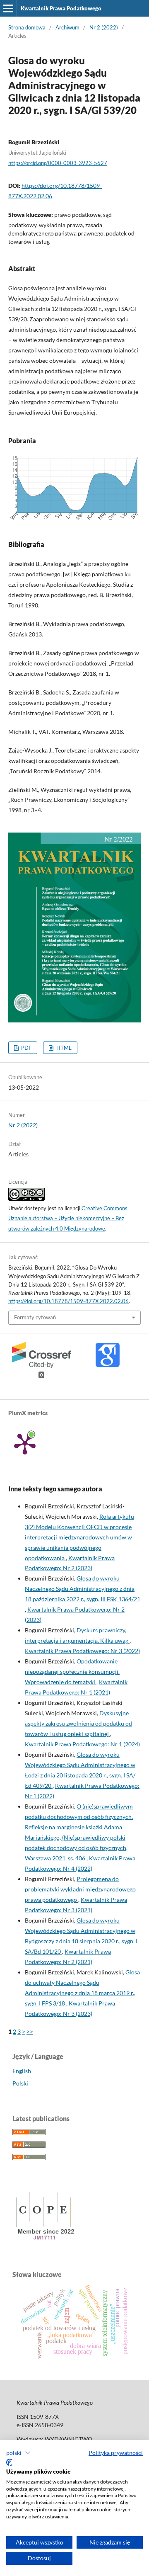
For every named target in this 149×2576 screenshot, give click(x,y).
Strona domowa (27, 27)
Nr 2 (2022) (104, 27)
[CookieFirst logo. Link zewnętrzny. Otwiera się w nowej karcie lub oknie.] (9, 2462)
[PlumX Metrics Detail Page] (25, 1443)
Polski (20, 2083)
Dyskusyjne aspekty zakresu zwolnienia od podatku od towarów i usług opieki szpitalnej (78, 1723)
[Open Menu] (8, 8)
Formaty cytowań (35, 1317)
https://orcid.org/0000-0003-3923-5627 (58, 163)
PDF (26, 1048)
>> (30, 2031)
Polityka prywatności (116, 2453)
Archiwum (67, 27)
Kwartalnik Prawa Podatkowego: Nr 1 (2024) (82, 1744)
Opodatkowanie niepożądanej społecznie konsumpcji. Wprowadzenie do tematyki (72, 1672)
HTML (63, 1048)
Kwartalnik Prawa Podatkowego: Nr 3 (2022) (82, 1651)
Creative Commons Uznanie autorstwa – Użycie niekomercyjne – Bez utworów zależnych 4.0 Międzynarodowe (68, 1219)
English (22, 2071)
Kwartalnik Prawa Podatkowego (61, 8)
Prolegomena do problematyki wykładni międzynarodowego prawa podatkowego (80, 1889)
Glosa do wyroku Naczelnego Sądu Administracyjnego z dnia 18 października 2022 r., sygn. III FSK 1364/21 (83, 1589)
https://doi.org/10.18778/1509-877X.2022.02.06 (68, 1301)
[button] (18, 2453)
